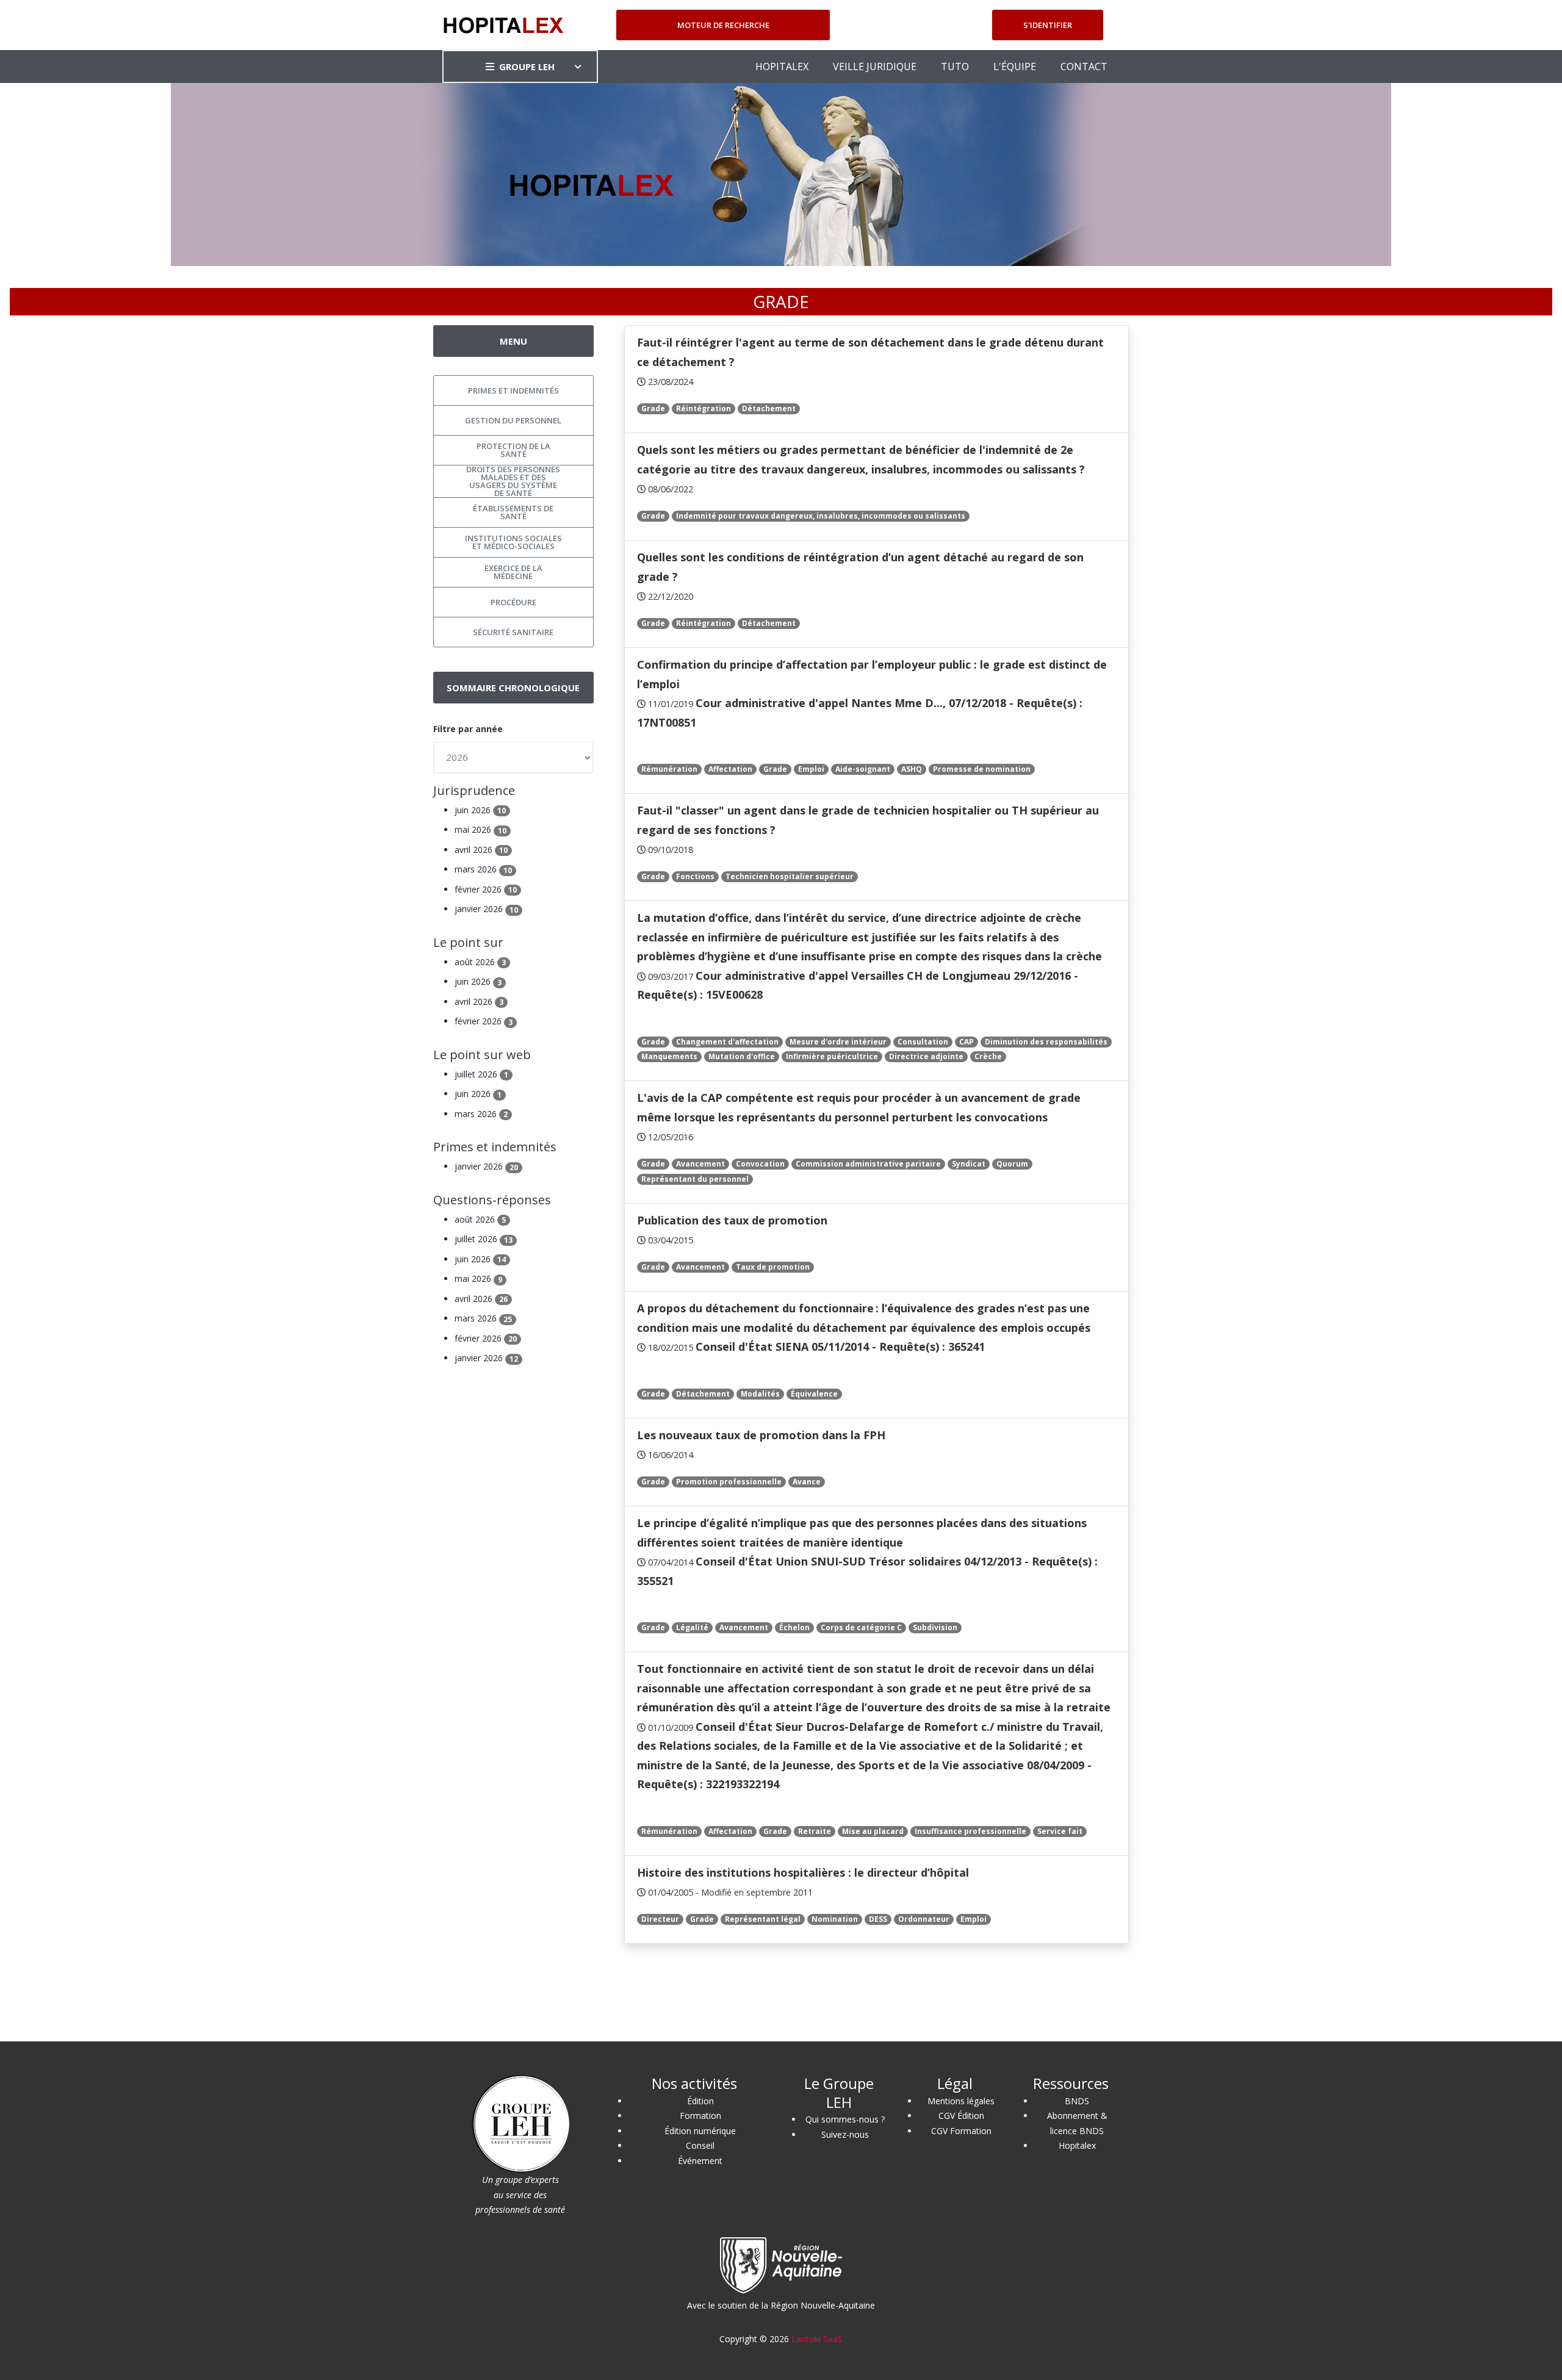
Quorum (1012, 1164)
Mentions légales (961, 2101)
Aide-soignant (863, 769)
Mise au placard (873, 1831)
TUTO (955, 67)
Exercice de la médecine (513, 572)
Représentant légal (763, 1919)
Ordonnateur (924, 1919)
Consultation (923, 1042)
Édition (700, 2101)
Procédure (513, 602)
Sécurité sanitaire (513, 632)
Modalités (760, 1394)
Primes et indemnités (513, 390)
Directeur (660, 1919)
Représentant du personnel (695, 1179)
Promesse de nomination (982, 769)
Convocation (760, 1164)
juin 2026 (480, 810)
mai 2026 (480, 829)
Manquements (669, 1056)
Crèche (988, 1056)
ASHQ (912, 769)
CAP (966, 1042)
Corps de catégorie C (861, 1627)
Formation (700, 2116)
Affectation (730, 769)
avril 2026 (481, 850)
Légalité (692, 1627)
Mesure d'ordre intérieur (838, 1042)
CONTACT (1084, 67)
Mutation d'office (742, 1056)
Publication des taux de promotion (732, 1220)
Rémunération (669, 769)
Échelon (794, 1627)
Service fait (1060, 1831)
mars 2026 (483, 869)
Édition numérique (700, 2131)
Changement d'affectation (727, 1042)
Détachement (769, 408)
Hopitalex (1077, 2145)
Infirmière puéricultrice (832, 1056)
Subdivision (935, 1627)
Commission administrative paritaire (868, 1164)
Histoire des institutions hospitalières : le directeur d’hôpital (803, 1872)
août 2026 (480, 962)
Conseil (700, 2145)
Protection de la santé (513, 450)
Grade (653, 408)
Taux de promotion (773, 1267)
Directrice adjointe (926, 1056)
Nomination (835, 1919)
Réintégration (704, 408)
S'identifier (1048, 25)
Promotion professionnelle (729, 1482)
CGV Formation (961, 2131)
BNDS (1077, 2101)
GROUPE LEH (527, 67)
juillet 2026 (481, 1074)
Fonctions (695, 876)
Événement (700, 2161)
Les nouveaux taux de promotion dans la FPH (761, 1435)
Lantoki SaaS (817, 2339)
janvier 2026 (486, 909)
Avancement (700, 1164)
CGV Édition (961, 2116)
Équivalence (814, 1394)
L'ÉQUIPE (1015, 67)
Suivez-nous (845, 2134)
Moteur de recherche (723, 25)
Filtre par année (468, 729)
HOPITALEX (782, 67)
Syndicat (969, 1164)
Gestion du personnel (513, 420)
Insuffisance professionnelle (970, 1831)
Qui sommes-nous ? (845, 2119)
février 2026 (486, 889)
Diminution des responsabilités (1046, 1042)
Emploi (811, 769)
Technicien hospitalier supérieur (790, 876)
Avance (807, 1482)
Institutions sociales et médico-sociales (513, 542)
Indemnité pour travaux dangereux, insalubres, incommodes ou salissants (821, 516)
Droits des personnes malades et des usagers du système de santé (513, 481)
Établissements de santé (513, 512)
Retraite (815, 1831)
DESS (878, 1919)
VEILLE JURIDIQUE (875, 67)
